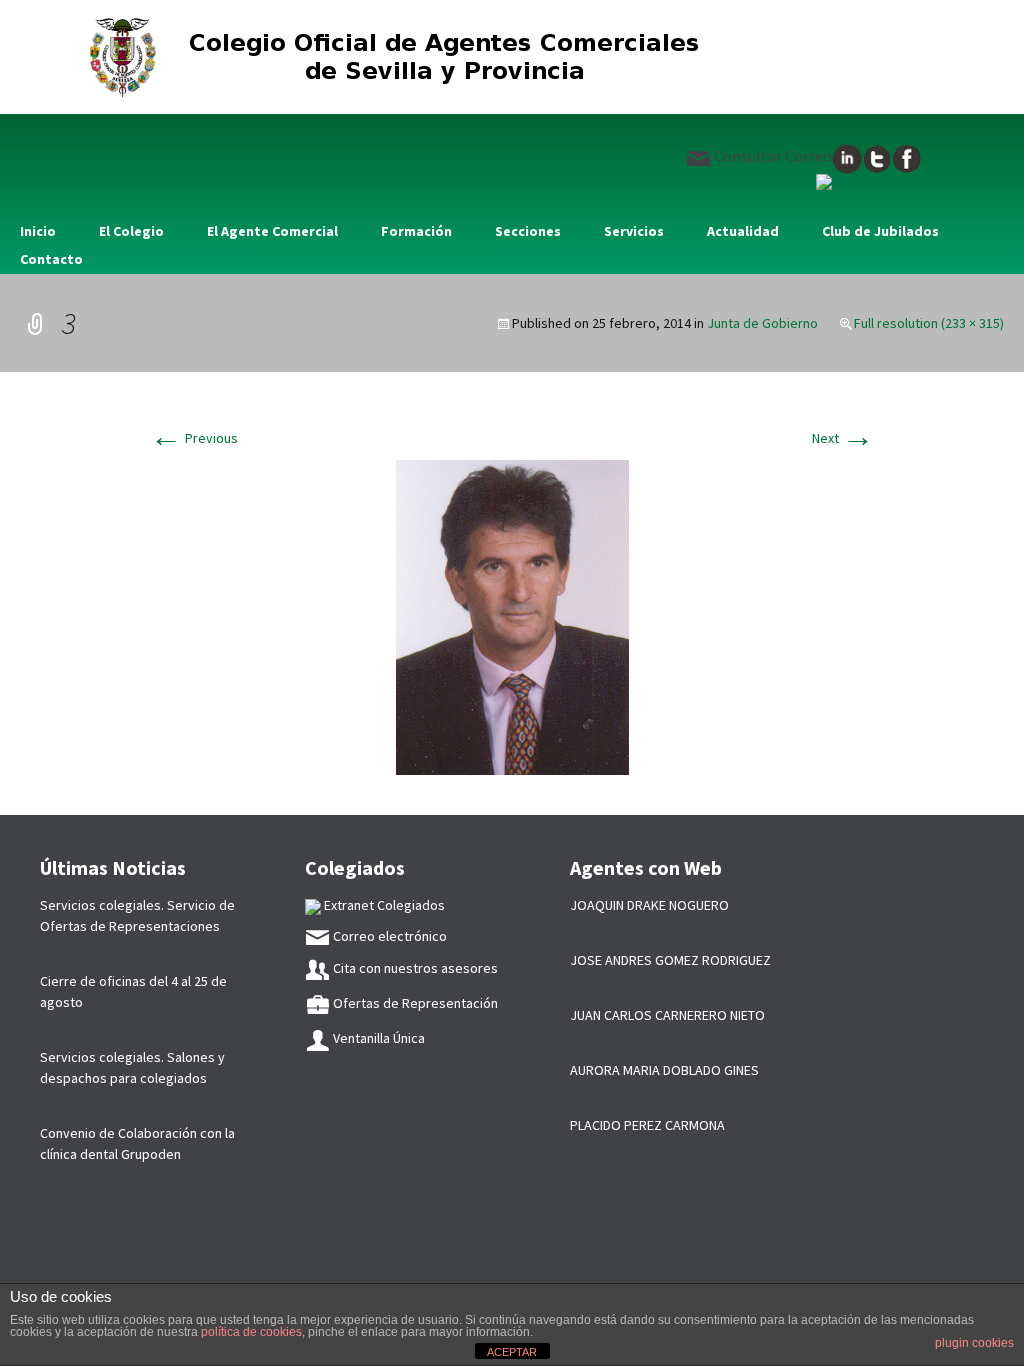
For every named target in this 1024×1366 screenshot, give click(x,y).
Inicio (38, 231)
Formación (416, 231)
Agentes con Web (646, 867)
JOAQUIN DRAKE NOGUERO (649, 905)
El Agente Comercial (272, 231)
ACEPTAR (512, 1352)
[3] (512, 616)
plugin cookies (974, 1343)
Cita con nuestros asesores (414, 968)
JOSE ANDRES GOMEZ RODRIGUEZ (670, 960)
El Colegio (131, 231)
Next (843, 438)
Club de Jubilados (880, 231)
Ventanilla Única (377, 1038)
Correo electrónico (388, 936)
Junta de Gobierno (762, 323)
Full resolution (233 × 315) (929, 323)
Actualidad (743, 231)
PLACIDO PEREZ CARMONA (647, 1125)
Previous (194, 438)
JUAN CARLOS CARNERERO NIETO (667, 1015)
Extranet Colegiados (383, 905)
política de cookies (251, 1332)
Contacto (51, 259)
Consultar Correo (771, 156)
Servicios (634, 231)
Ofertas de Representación (414, 1003)
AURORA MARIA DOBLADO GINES (664, 1070)
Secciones (528, 231)
